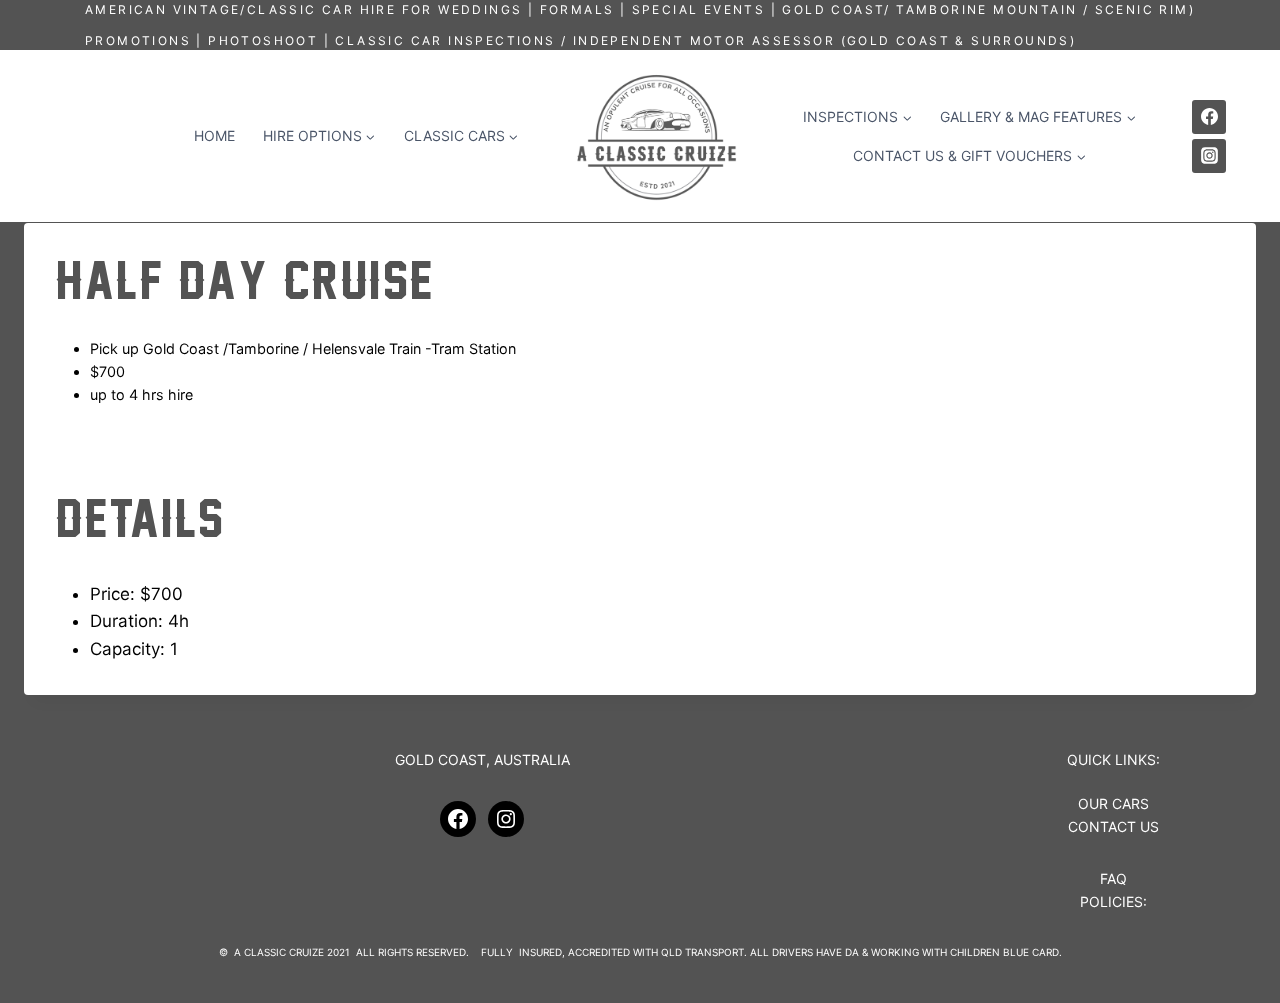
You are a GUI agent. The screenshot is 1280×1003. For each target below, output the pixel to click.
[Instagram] (1209, 156)
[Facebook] (1209, 117)
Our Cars (1113, 803)
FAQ (1113, 878)
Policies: (1113, 901)
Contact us (1113, 826)
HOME (214, 135)
